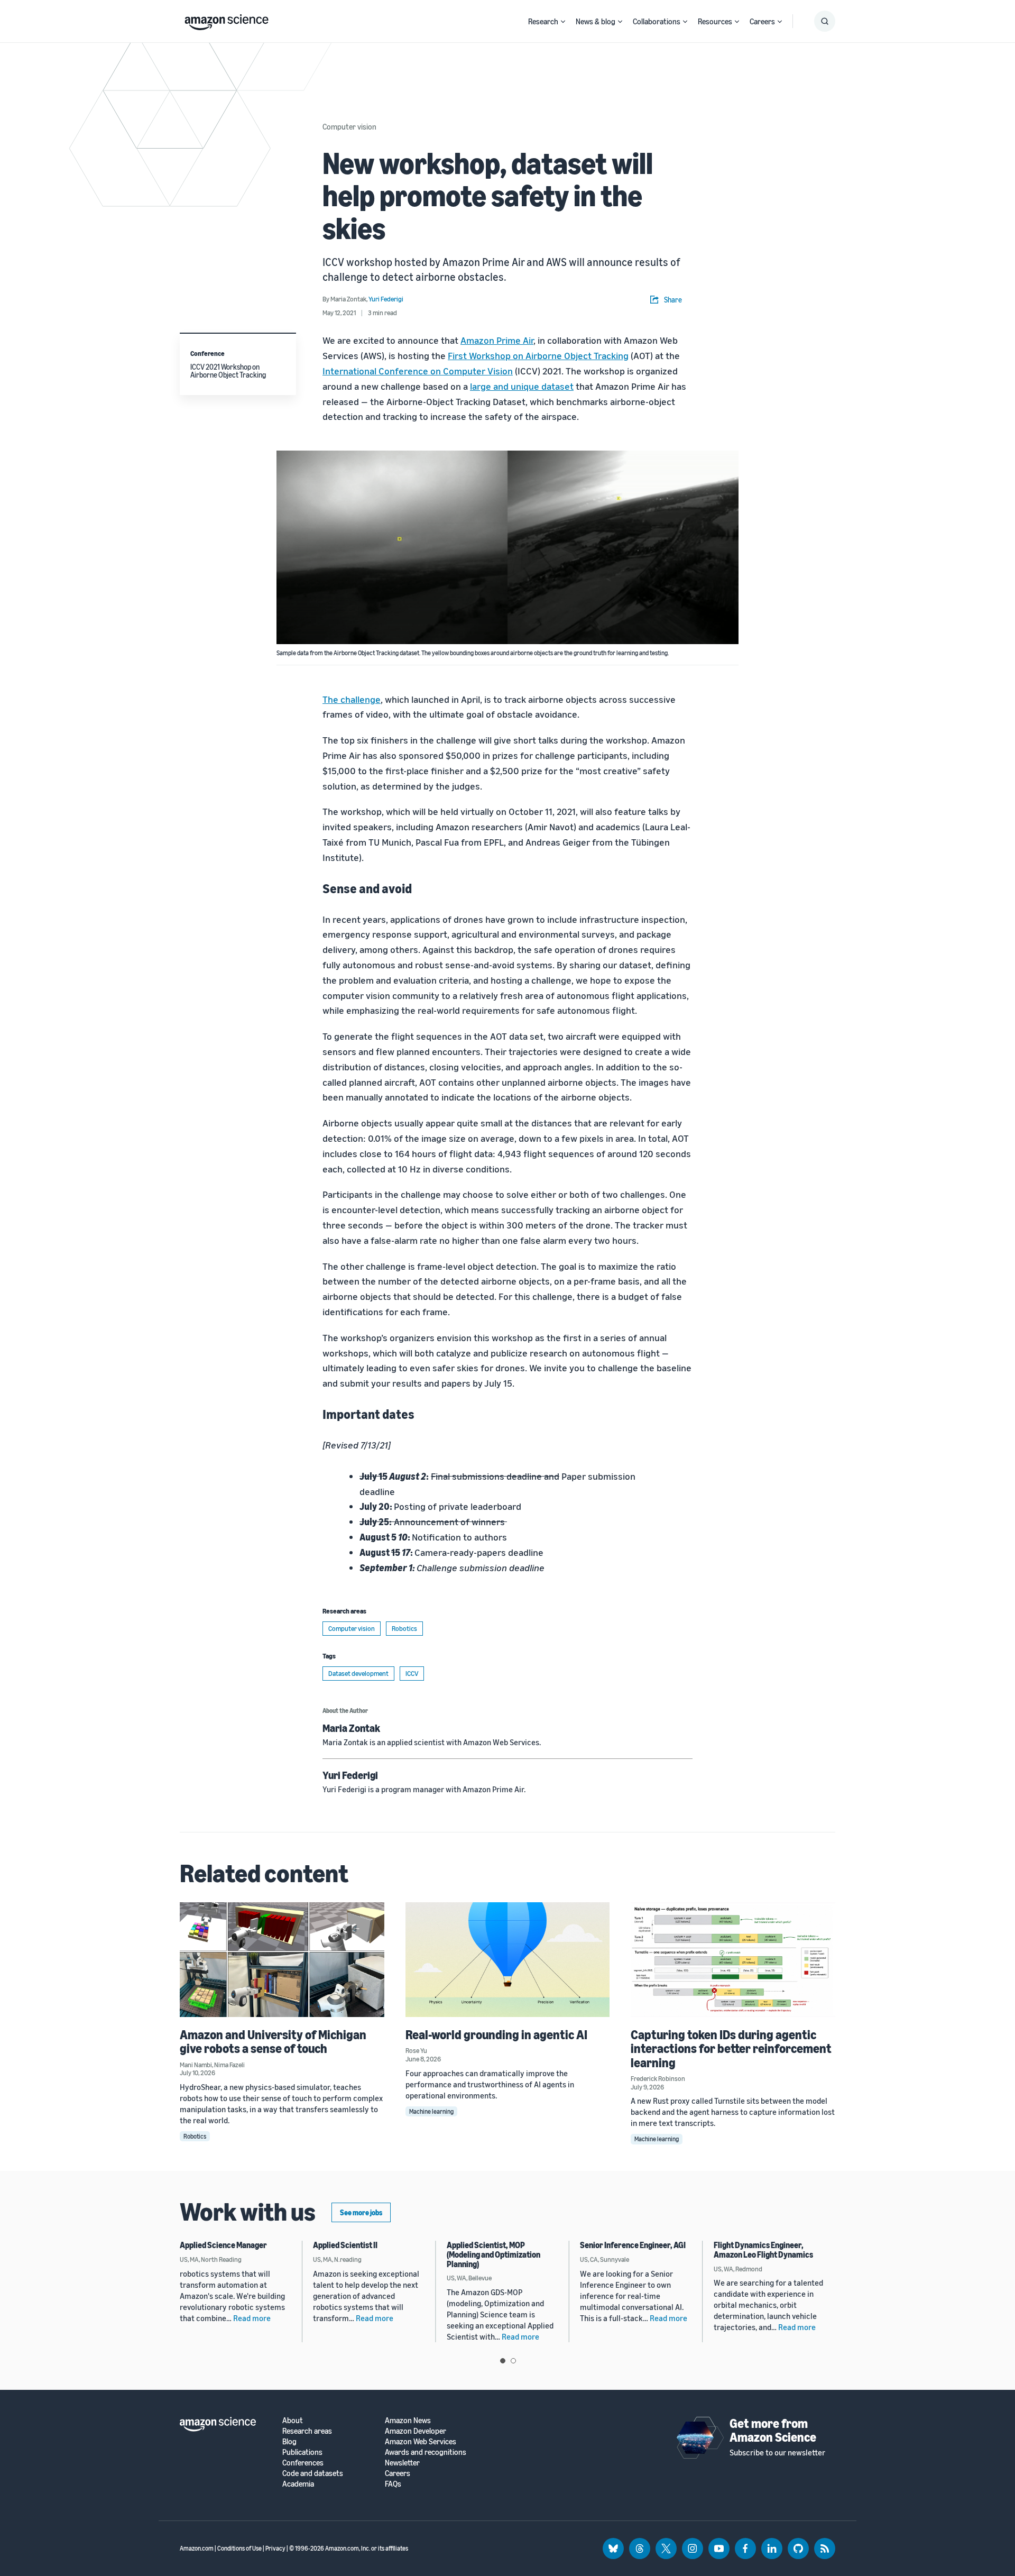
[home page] (227, 20)
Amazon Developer (416, 2431)
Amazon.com (197, 2548)
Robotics (404, 1628)
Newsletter (402, 2463)
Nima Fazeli (229, 2065)
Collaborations (657, 21)
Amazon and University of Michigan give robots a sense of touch (273, 2041)
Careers (762, 21)
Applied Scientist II (345, 2245)
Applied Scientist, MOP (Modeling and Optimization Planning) (493, 2254)
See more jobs (361, 2212)
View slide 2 (513, 2361)
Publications (302, 2452)
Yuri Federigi (350, 1775)
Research (543, 21)
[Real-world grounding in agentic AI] (508, 1960)
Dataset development (358, 1673)
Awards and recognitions (426, 2452)
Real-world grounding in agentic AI (496, 2034)
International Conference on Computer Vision (418, 371)
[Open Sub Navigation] (563, 21)
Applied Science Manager (223, 2245)
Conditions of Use (239, 2548)
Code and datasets (313, 2473)
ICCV (412, 1673)
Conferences (303, 2463)
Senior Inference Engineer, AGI (633, 2245)
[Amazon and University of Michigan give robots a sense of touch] (282, 1960)
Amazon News (408, 2420)
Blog (289, 2441)
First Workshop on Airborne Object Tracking (538, 355)
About (293, 2420)
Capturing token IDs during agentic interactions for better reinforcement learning (731, 2048)
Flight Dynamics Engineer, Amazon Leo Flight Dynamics (763, 2250)
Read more (252, 2318)
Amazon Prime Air (497, 340)
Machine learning (431, 2111)
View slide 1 (503, 2361)
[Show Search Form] (825, 21)
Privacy (275, 2548)
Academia (298, 2484)
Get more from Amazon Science (773, 2430)
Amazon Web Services (421, 2441)
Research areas (307, 2431)
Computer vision (349, 126)
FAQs (393, 2484)
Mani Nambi (196, 2065)
